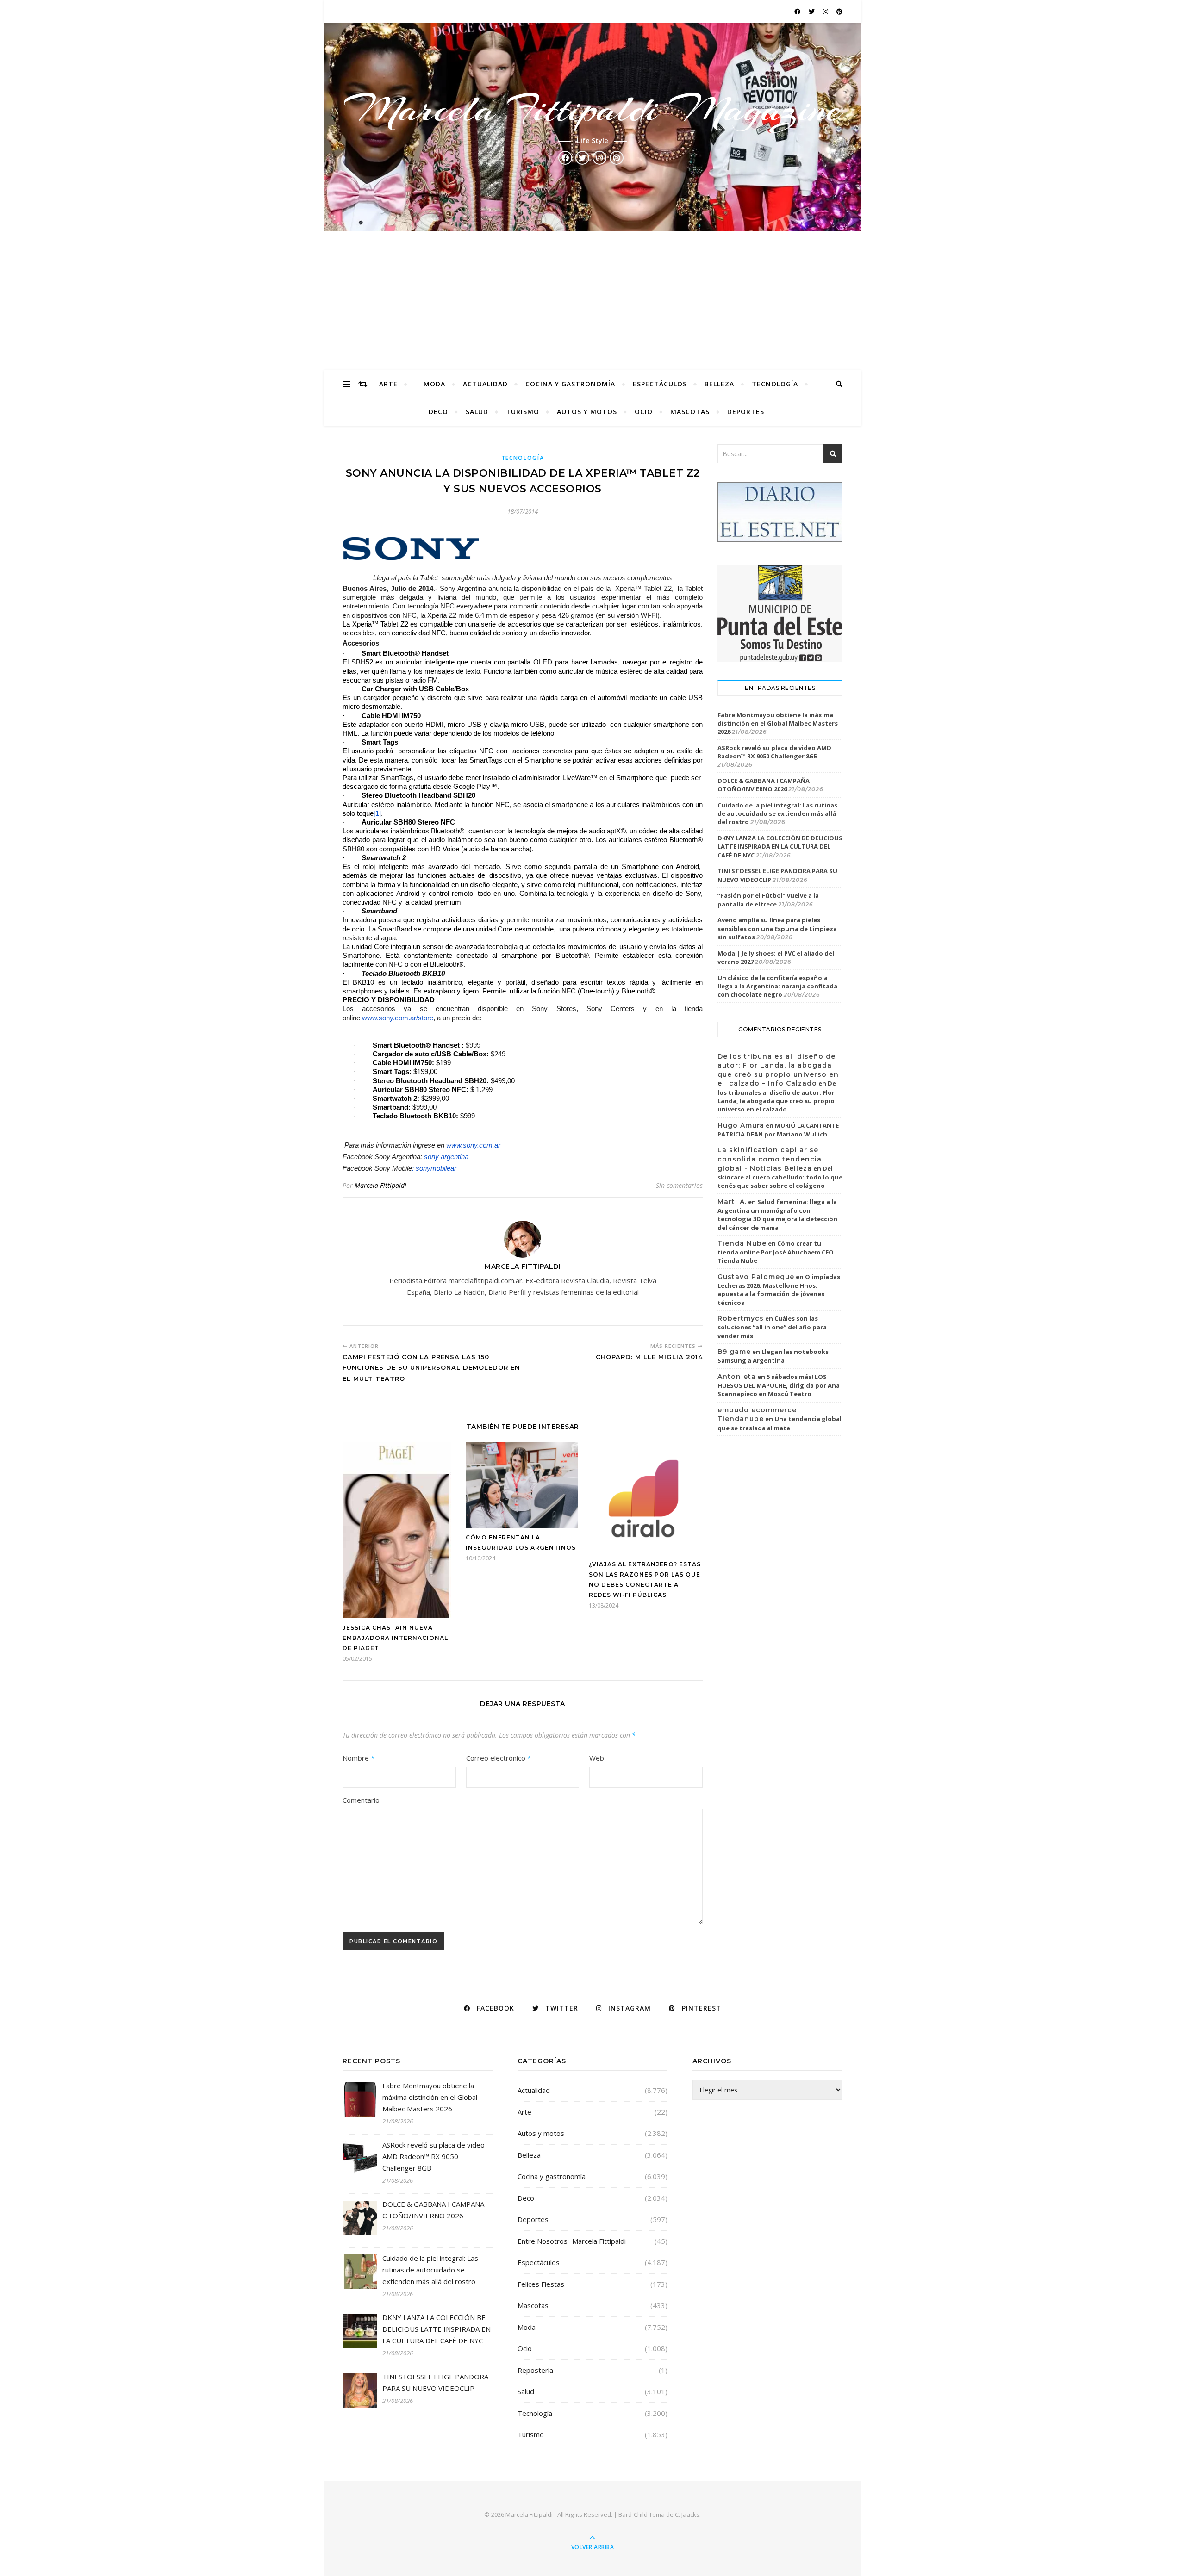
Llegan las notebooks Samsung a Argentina (773, 1356)
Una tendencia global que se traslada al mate (780, 1423)
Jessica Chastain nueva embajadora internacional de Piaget (395, 1638)
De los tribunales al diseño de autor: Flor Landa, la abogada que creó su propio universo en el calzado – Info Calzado (778, 1070)
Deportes (746, 412)
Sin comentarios (679, 1185)
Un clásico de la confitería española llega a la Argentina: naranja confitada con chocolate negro (777, 986)
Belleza (719, 384)
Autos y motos (587, 412)
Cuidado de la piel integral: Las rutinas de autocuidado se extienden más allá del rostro (777, 813)
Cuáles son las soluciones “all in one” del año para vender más (772, 1327)
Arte (388, 384)
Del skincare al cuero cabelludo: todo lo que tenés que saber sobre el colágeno (780, 1177)
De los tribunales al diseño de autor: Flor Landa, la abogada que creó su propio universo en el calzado (777, 1096)
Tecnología (775, 384)
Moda (434, 384)
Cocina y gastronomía (570, 384)
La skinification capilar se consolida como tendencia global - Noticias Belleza (770, 1159)
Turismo (523, 412)
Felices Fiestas (541, 2284)
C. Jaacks (687, 2514)
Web (597, 1758)
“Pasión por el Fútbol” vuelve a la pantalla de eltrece (768, 900)
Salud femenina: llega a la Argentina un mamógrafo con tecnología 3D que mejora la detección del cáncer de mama (777, 1215)
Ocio (644, 412)
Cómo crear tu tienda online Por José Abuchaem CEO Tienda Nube (776, 1252)
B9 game (734, 1352)
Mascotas (690, 412)
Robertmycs (741, 1318)
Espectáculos (660, 384)
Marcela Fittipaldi (380, 1185)
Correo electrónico (499, 1758)
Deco (438, 412)
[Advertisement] (592, 301)
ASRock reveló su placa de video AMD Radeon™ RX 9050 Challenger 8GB (774, 752)
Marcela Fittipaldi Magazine (592, 109)
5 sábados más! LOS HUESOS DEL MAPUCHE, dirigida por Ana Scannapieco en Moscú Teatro (779, 1385)
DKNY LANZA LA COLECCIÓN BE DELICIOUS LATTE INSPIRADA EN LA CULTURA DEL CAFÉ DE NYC (780, 846)
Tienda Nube (742, 1243)
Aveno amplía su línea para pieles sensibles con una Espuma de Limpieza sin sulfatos (777, 928)
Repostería (535, 2370)
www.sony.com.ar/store (398, 1018)
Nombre (359, 1758)
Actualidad (485, 384)
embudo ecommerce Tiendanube (757, 1415)
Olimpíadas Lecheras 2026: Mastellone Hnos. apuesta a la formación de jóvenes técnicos (779, 1290)
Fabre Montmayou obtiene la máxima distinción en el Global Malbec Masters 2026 (778, 723)
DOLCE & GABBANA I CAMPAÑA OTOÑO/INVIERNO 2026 (764, 785)
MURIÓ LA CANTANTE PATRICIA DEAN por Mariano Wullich (778, 1130)
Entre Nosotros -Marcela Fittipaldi (572, 2241)
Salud (477, 412)
